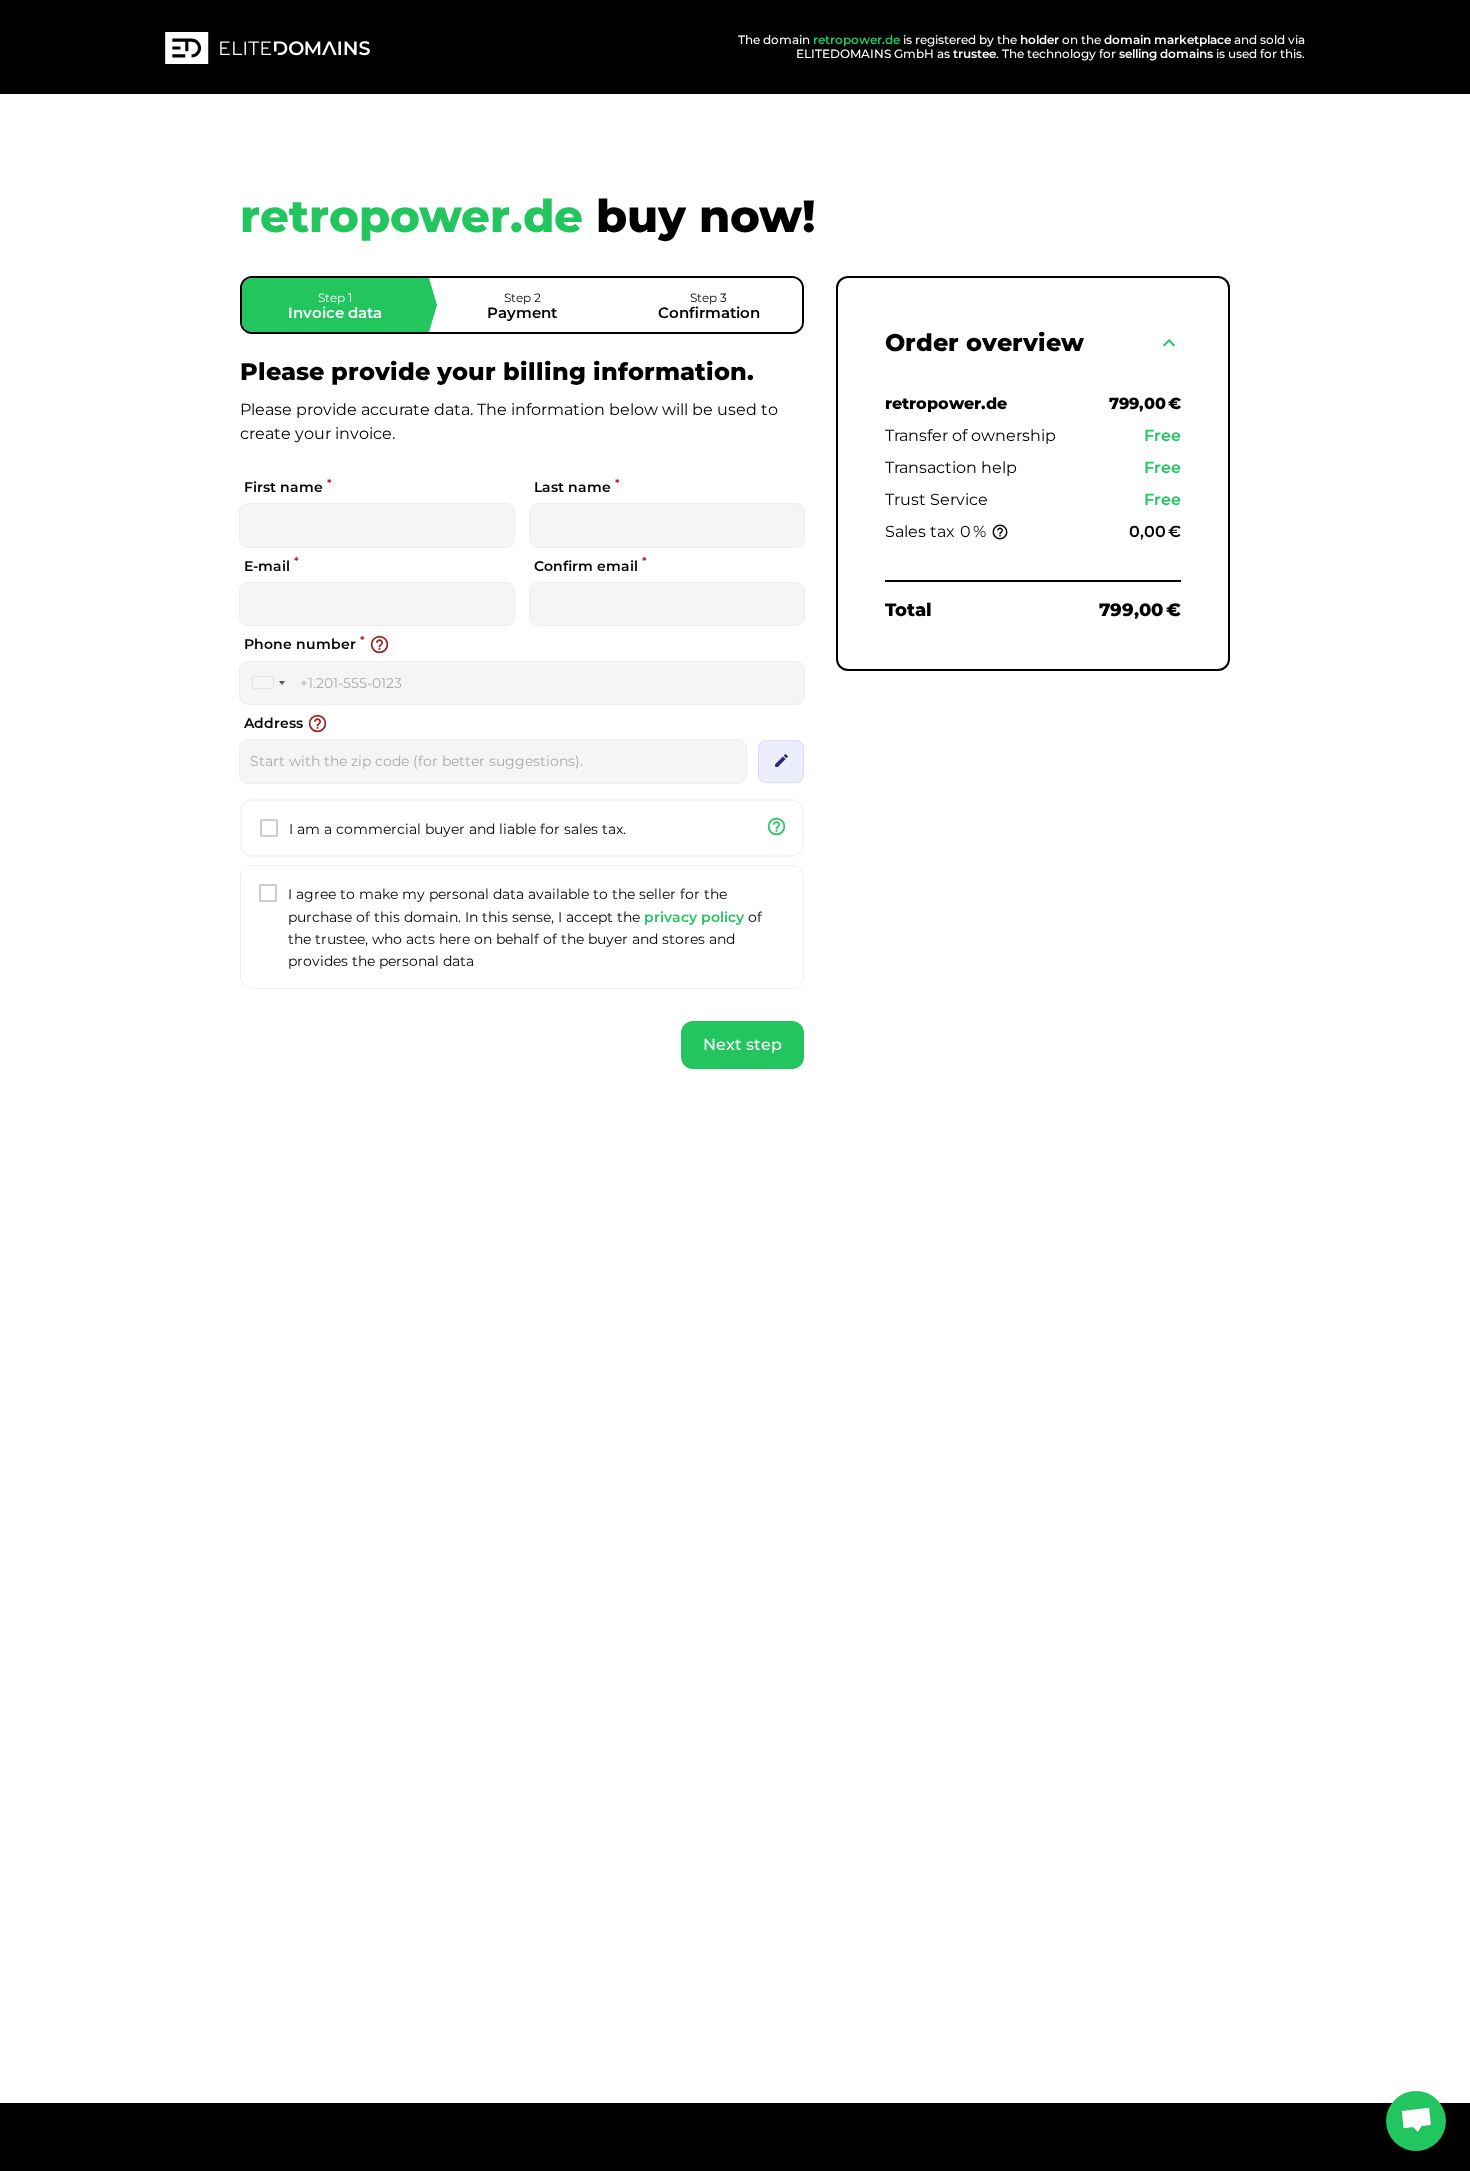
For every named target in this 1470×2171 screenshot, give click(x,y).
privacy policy (694, 917)
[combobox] (268, 683)
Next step (742, 1044)
